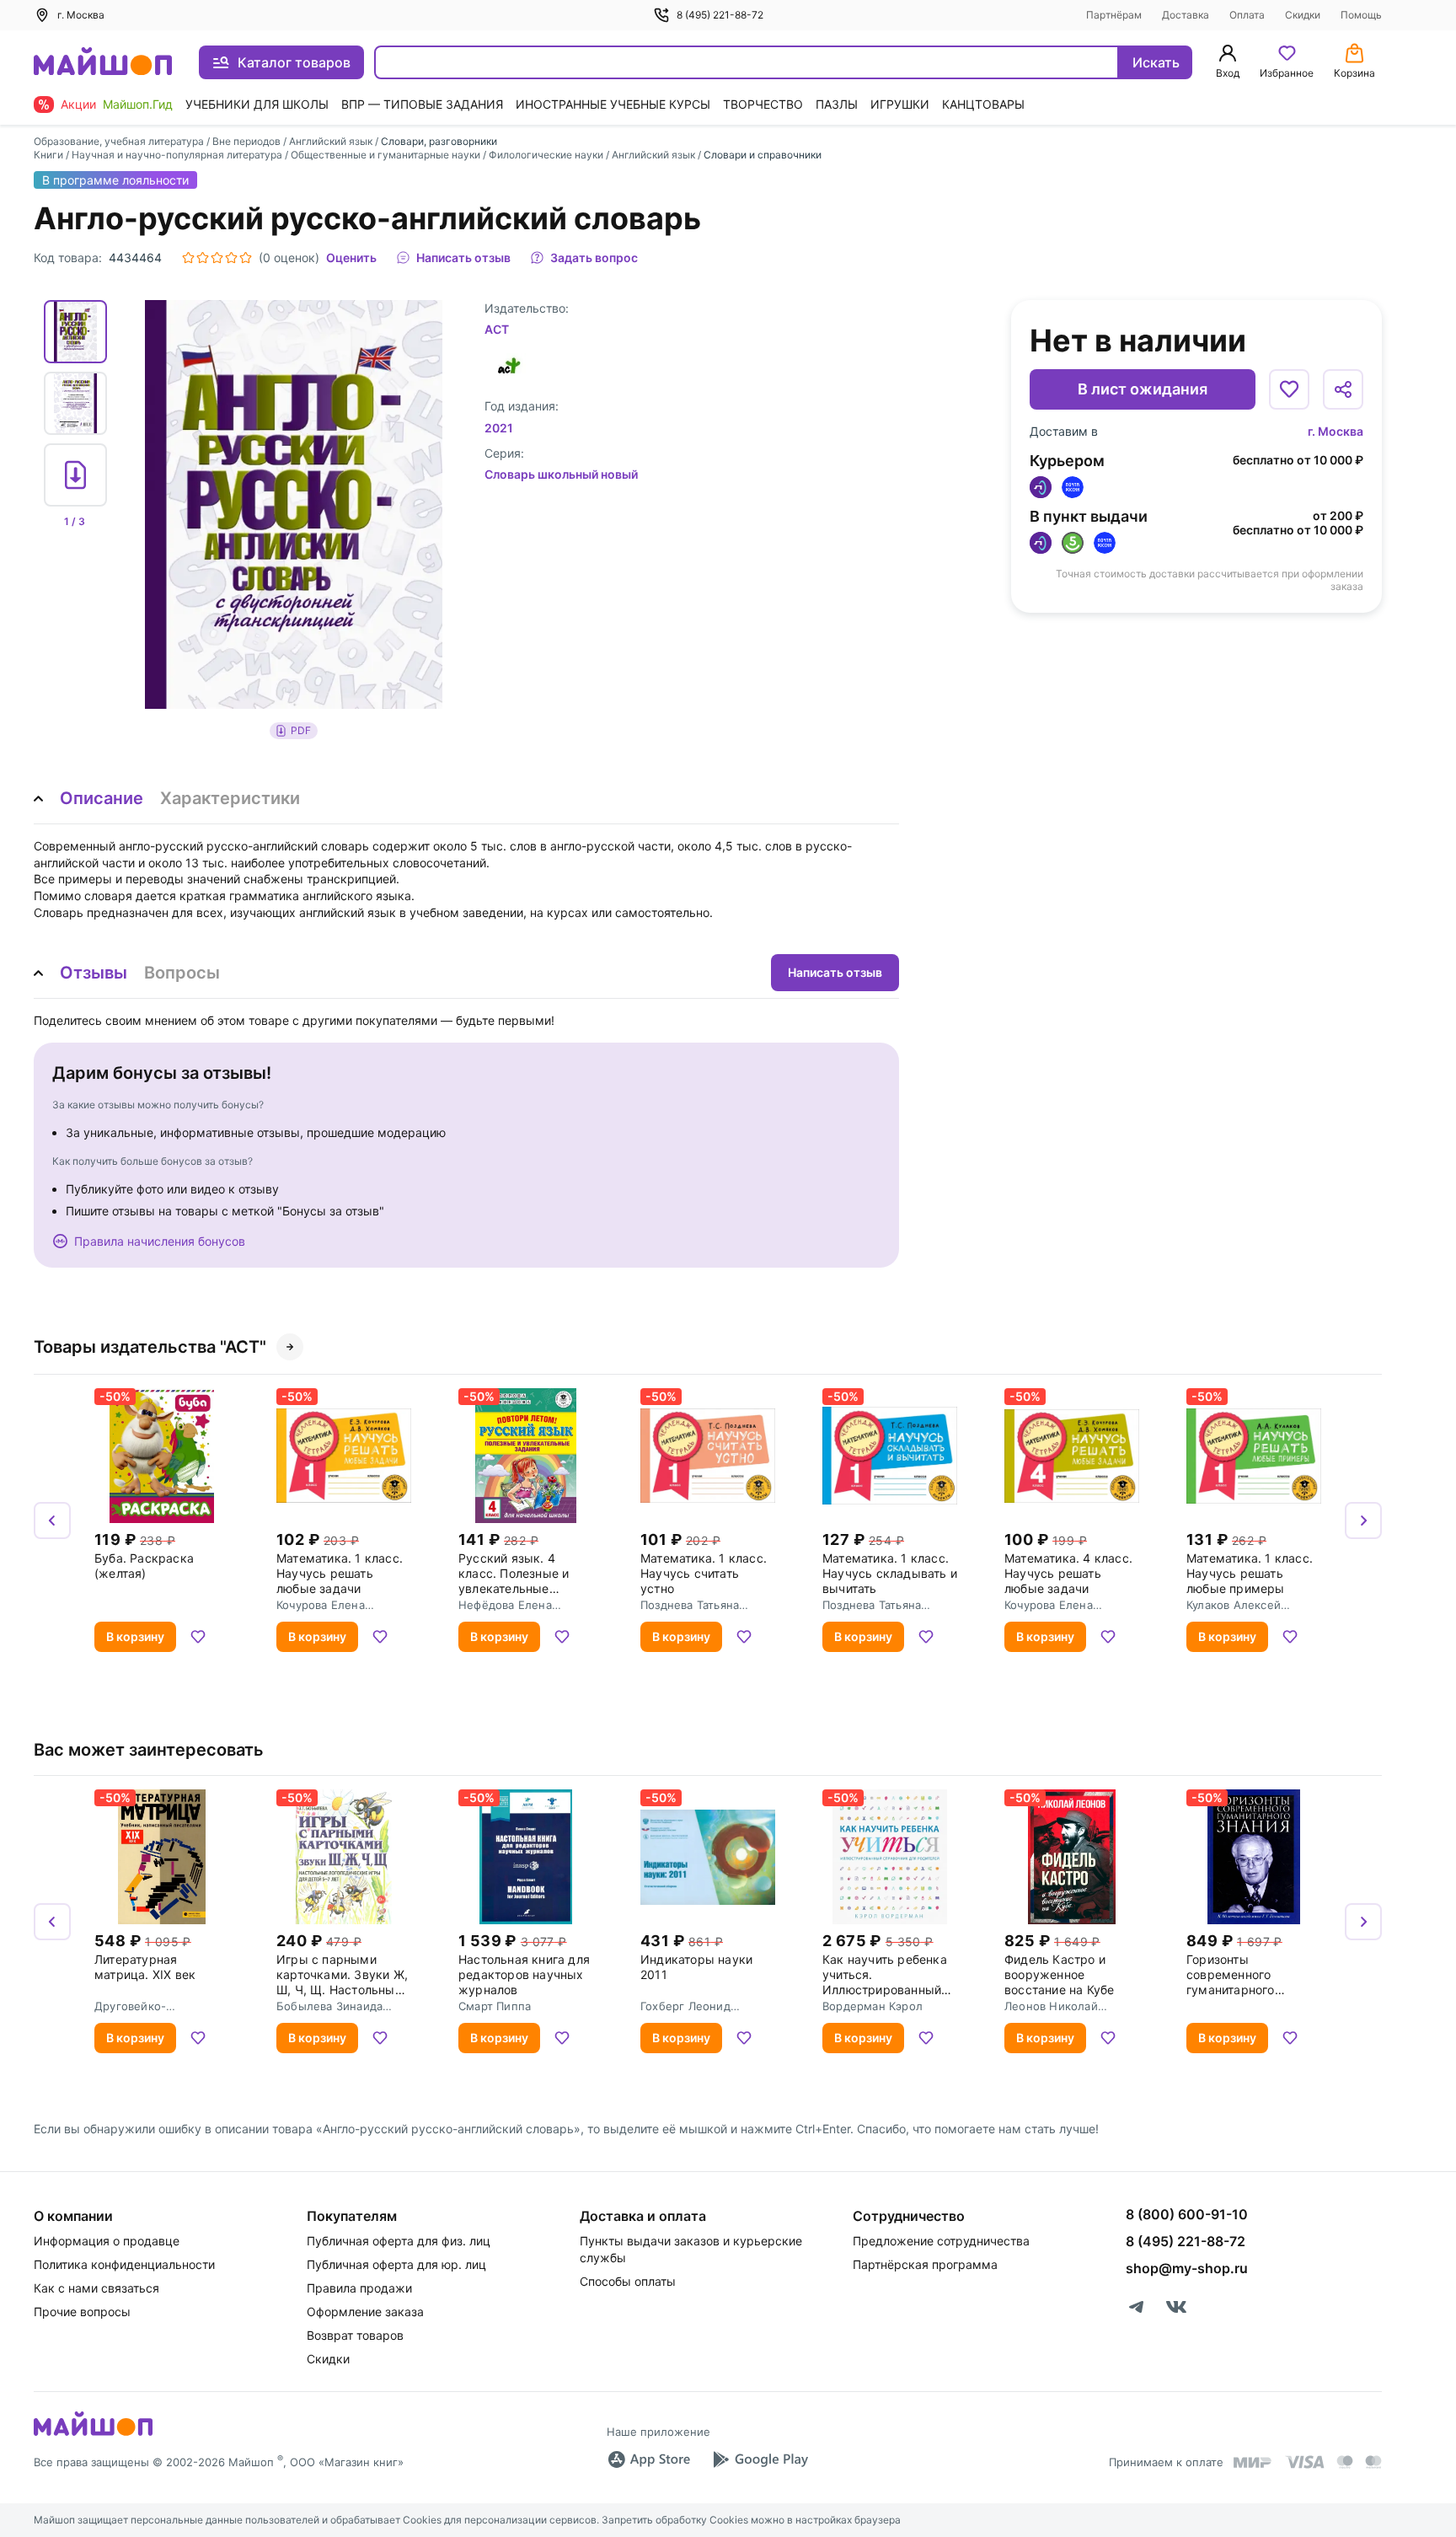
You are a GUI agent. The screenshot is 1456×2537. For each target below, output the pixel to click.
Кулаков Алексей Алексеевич (1234, 1605)
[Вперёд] (1363, 1521)
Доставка (1186, 15)
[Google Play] (760, 2459)
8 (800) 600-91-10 (1187, 2214)
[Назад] (52, 1521)
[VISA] (1304, 2462)
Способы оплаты (628, 2281)
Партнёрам (1114, 15)
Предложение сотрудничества (941, 2241)
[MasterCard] (1345, 2462)
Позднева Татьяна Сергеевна (690, 1605)
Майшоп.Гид (138, 104)
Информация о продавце (107, 2241)
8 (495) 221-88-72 (720, 15)
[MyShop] (93, 2434)
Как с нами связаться (96, 2288)
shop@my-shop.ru (1187, 2268)
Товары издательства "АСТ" (150, 1347)
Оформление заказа (365, 2312)
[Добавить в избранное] (1289, 389)
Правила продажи (359, 2288)
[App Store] (649, 2459)
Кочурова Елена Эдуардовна (321, 1605)
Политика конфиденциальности (124, 2264)
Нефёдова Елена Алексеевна (505, 1605)
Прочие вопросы (82, 2312)
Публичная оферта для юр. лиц (396, 2264)
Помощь (1361, 15)
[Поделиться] (1343, 389)
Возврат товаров (355, 2335)
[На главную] (103, 63)
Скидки (1303, 15)
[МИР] (1253, 2462)
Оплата (1247, 15)
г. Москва (1336, 431)
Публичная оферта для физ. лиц (399, 2241)
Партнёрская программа (925, 2264)
